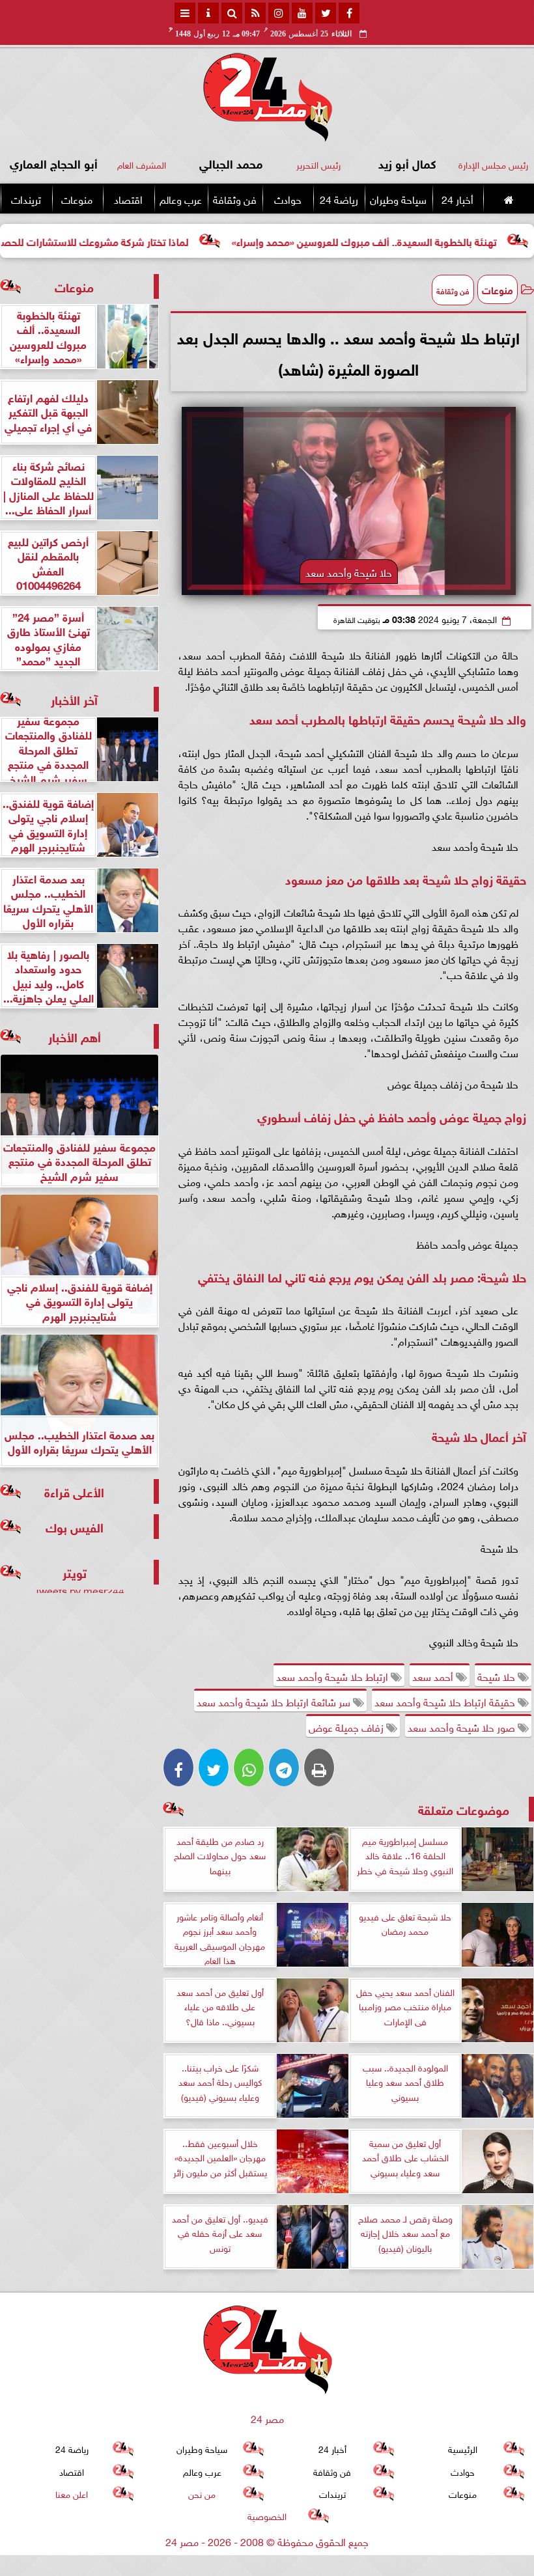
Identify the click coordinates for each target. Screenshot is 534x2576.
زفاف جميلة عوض (347, 1726)
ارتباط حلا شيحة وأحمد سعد (333, 1676)
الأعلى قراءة (74, 1491)
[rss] (255, 13)
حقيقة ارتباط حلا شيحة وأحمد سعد (446, 1701)
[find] (232, 13)
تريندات (26, 199)
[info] (208, 13)
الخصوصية (267, 2515)
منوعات (77, 199)
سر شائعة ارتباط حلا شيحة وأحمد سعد (275, 1701)
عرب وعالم (181, 199)
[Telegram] (284, 1767)
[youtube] (302, 13)
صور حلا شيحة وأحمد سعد (463, 1726)
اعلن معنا (72, 2493)
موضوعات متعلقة (464, 1809)
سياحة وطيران (398, 199)
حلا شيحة (498, 1676)
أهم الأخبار (75, 1036)
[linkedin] (279, 13)
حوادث (288, 199)
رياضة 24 (339, 199)
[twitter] (326, 13)
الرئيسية (463, 2448)
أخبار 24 (457, 199)
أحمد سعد (434, 1676)
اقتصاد (128, 199)
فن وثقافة (235, 199)
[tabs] (185, 13)
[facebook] (349, 13)
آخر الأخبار (74, 699)
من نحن (202, 2493)
